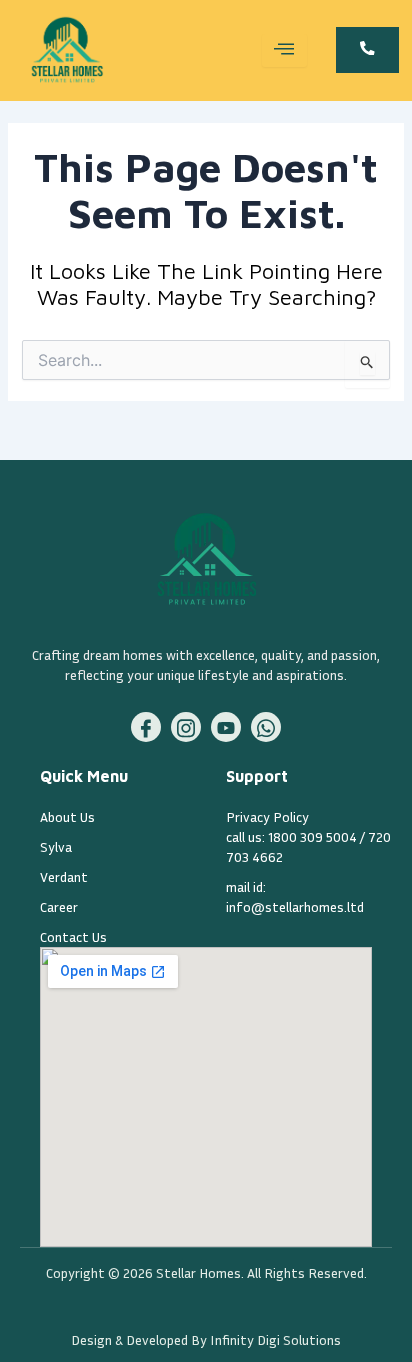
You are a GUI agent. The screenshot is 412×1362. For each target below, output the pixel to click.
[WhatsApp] (266, 727)
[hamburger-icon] (284, 50)
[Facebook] (146, 727)
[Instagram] (186, 727)
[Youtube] (226, 727)
